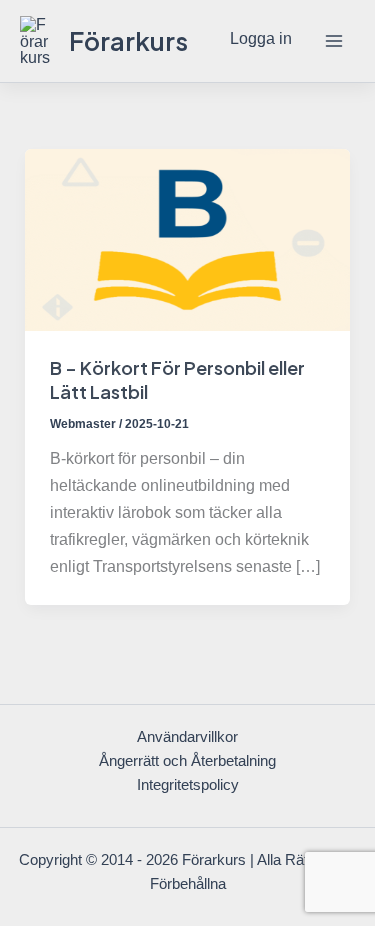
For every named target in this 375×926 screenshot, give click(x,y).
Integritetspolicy (188, 785)
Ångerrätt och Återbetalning (187, 761)
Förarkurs (128, 40)
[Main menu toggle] (333, 41)
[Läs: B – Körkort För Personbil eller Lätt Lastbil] (187, 238)
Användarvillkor (187, 737)
